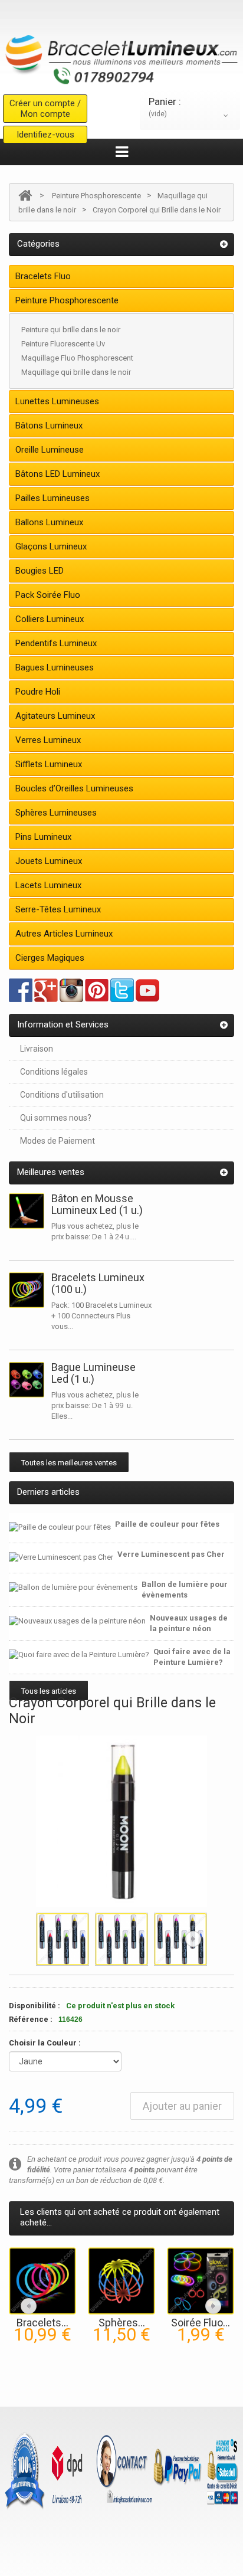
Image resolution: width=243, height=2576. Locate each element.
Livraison (37, 1049)
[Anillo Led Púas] (27, 1380)
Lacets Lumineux (48, 885)
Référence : (31, 2019)
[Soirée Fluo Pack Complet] (201, 2280)
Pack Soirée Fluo (48, 595)
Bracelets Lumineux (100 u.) (98, 1283)
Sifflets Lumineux (49, 764)
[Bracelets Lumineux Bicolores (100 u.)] (42, 2280)
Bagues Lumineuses (55, 667)
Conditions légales (54, 1072)
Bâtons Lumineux (49, 425)
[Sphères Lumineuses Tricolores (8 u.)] (121, 2280)
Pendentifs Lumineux (56, 643)
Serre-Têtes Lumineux (58, 909)
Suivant (193, 1939)
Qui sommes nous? (56, 1118)
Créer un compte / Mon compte (45, 109)
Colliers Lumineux (50, 619)
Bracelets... (42, 2323)
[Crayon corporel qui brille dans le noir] (121, 1939)
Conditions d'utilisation (62, 1095)
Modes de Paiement (58, 1141)
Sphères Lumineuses (56, 813)
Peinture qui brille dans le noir (71, 330)
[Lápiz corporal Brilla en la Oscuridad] (63, 1939)
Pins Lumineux (43, 837)
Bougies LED (40, 571)
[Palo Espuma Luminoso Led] (27, 1211)
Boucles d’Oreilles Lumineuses (74, 788)
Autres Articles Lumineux (64, 934)
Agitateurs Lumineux (55, 716)
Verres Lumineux (48, 740)
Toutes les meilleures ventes (69, 1463)
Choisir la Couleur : (46, 2043)
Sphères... (122, 2323)
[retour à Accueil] (25, 196)
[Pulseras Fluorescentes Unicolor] (27, 1290)
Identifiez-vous (45, 135)
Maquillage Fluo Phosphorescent (77, 358)
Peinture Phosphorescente (96, 196)
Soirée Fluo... (201, 2323)
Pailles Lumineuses (52, 498)
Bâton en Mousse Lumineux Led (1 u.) (97, 1204)
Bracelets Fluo (43, 276)
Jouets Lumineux (49, 861)
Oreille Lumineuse (50, 450)
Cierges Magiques (50, 958)
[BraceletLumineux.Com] (121, 56)
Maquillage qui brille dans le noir (76, 372)
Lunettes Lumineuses (57, 401)
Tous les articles (49, 1691)
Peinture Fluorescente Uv (63, 344)
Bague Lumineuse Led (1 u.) (93, 1373)
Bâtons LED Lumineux (58, 474)
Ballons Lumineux (49, 522)
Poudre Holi (38, 692)
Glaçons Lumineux (51, 546)
